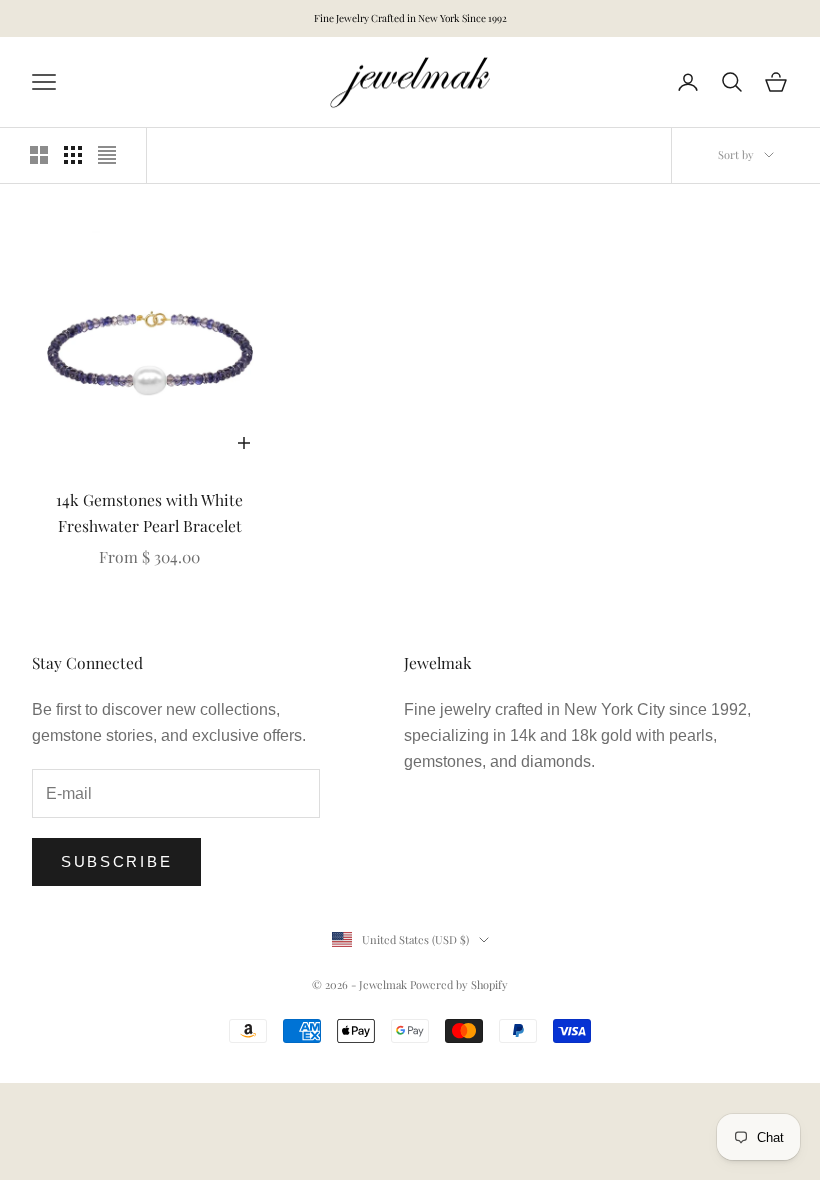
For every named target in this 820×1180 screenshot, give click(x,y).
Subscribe (116, 861)
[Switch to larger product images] (39, 155)
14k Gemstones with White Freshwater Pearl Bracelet (149, 513)
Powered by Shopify (459, 984)
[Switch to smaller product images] (73, 155)
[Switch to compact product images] (107, 155)
